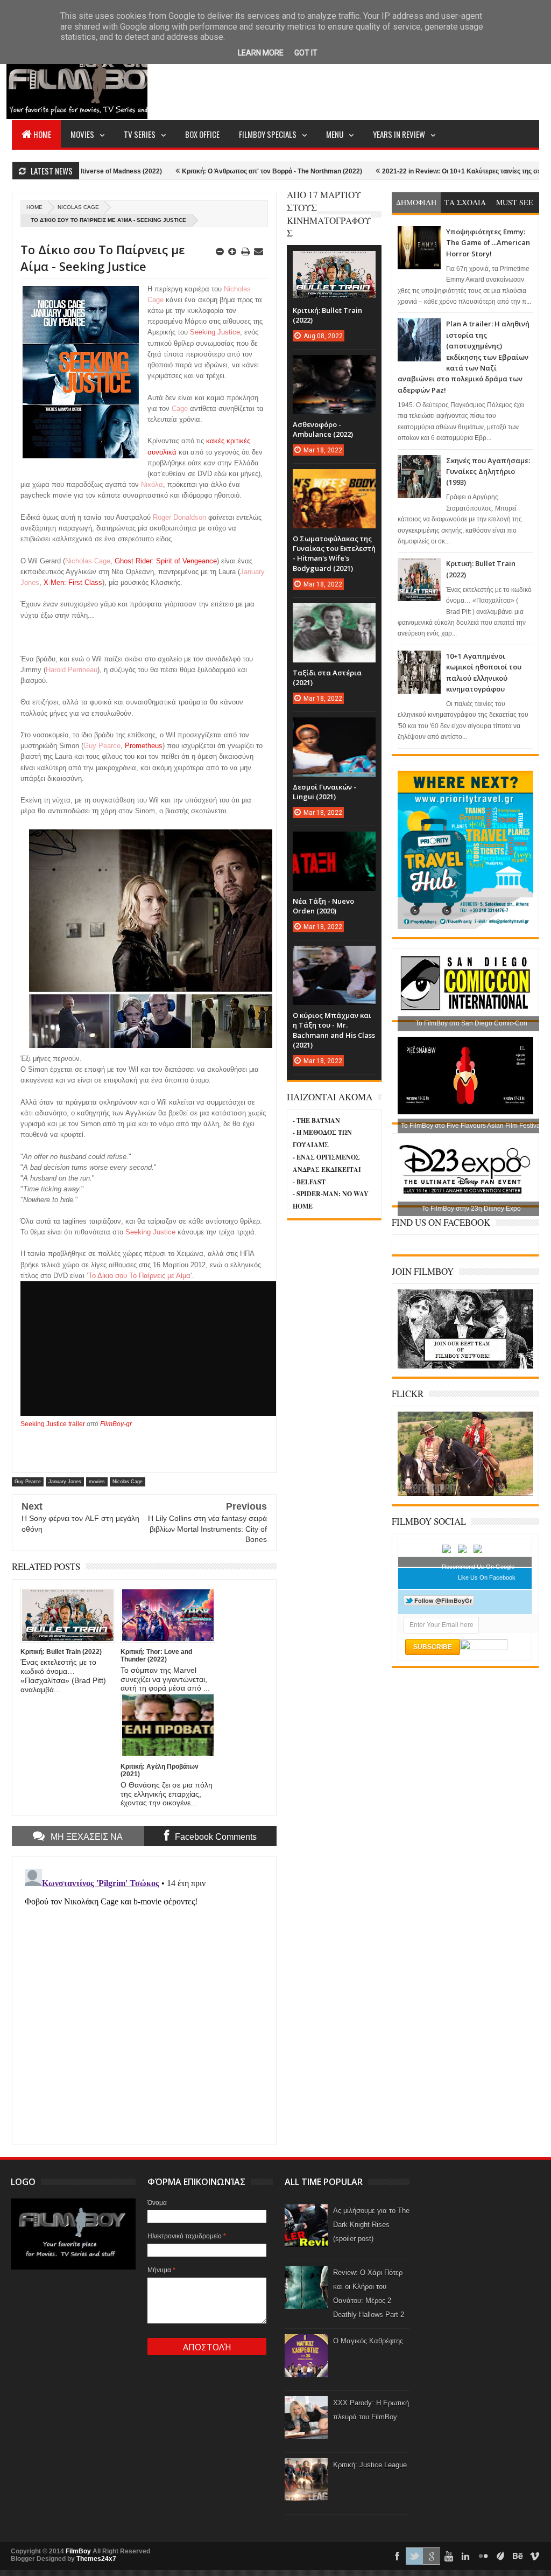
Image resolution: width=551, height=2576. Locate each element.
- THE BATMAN (316, 1121)
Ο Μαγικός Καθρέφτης (368, 2341)
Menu (335, 134)
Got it (306, 53)
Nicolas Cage (78, 207)
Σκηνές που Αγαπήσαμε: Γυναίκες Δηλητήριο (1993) (488, 472)
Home (42, 134)
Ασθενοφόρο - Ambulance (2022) (323, 429)
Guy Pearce (28, 1482)
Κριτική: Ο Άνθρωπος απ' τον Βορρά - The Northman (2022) (209, 171)
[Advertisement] (343, 79)
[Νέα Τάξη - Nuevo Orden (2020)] (334, 842)
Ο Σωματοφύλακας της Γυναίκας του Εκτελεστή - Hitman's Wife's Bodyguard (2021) (334, 553)
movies (97, 1482)
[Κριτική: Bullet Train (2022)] (334, 262)
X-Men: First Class (73, 582)
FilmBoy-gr (116, 1424)
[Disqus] (144, 1999)
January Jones (65, 1482)
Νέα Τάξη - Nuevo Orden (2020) (323, 906)
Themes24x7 (96, 2559)
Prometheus (144, 746)
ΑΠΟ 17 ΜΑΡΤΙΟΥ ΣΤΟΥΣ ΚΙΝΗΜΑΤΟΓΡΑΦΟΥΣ (329, 214)
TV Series (140, 134)
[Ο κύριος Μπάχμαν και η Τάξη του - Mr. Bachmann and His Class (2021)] (334, 957)
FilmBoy (78, 2551)
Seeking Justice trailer (53, 1424)
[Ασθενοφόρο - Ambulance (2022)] (334, 366)
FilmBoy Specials (268, 134)
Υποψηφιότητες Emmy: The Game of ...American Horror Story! (488, 243)
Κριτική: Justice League (370, 2465)
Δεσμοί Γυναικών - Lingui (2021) (324, 792)
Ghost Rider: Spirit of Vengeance (166, 561)
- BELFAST (309, 1182)
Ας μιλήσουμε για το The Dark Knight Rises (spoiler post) (371, 2225)
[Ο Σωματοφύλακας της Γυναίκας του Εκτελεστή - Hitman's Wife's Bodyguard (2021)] (334, 480)
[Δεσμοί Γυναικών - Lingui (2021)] (334, 728)
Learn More (261, 53)
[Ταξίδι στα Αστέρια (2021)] (334, 614)
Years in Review (399, 134)
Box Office (202, 134)
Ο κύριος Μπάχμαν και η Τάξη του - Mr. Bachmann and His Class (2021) (334, 1030)
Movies (82, 134)
